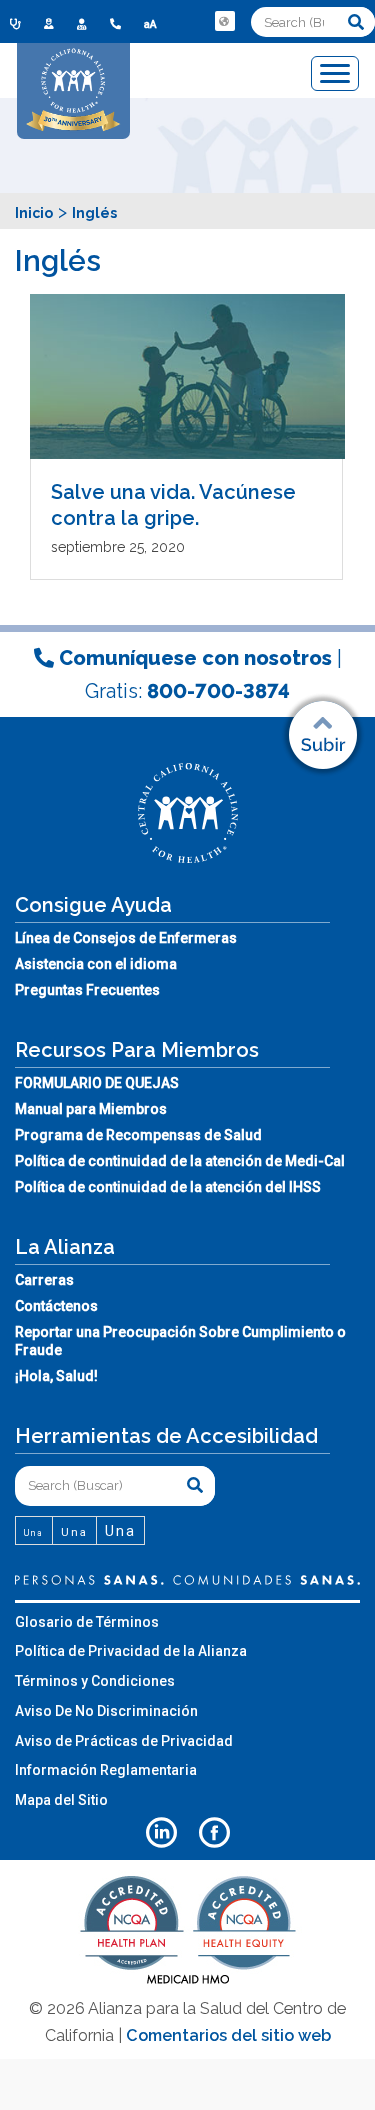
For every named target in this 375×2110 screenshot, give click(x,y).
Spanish (226, 36)
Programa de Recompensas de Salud (138, 1135)
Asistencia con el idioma (96, 964)
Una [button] (34, 1533)
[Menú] (335, 73)
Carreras (44, 1280)
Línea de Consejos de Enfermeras (126, 938)
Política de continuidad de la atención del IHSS (168, 1187)
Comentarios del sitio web (228, 2035)
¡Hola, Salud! (56, 1376)
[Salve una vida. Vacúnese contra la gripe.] (187, 376)
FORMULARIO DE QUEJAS (97, 1083)
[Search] (356, 22)
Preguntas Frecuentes (87, 990)
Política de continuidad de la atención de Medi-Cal (180, 1161)
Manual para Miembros (91, 1109)
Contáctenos (56, 1306)
